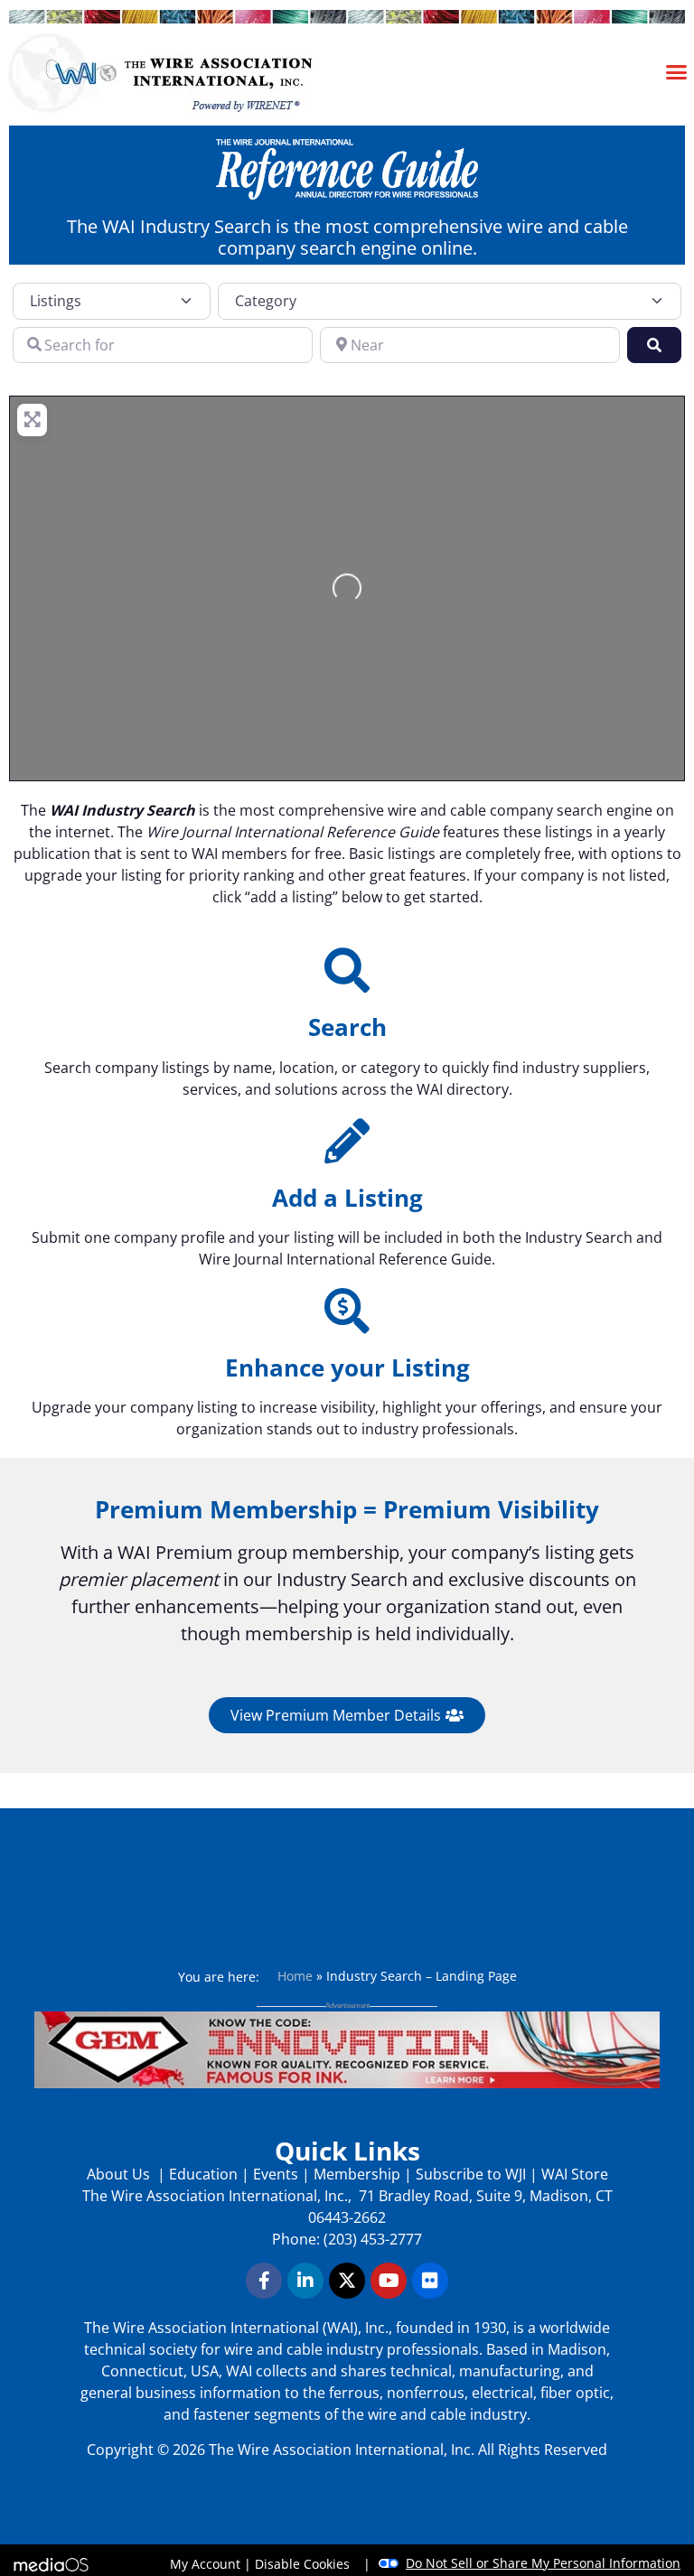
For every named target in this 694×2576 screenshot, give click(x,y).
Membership (357, 2174)
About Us (120, 2174)
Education (203, 2174)
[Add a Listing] (347, 1141)
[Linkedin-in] (305, 2281)
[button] (677, 71)
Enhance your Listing (347, 1367)
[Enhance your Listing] (347, 1311)
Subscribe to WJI (469, 2174)
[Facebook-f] (264, 2281)
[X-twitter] (347, 2281)
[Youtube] (389, 2281)
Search (347, 1027)
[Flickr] (430, 2281)
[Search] (347, 970)
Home (295, 1976)
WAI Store (573, 2174)
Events (276, 2174)
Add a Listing (347, 1198)
